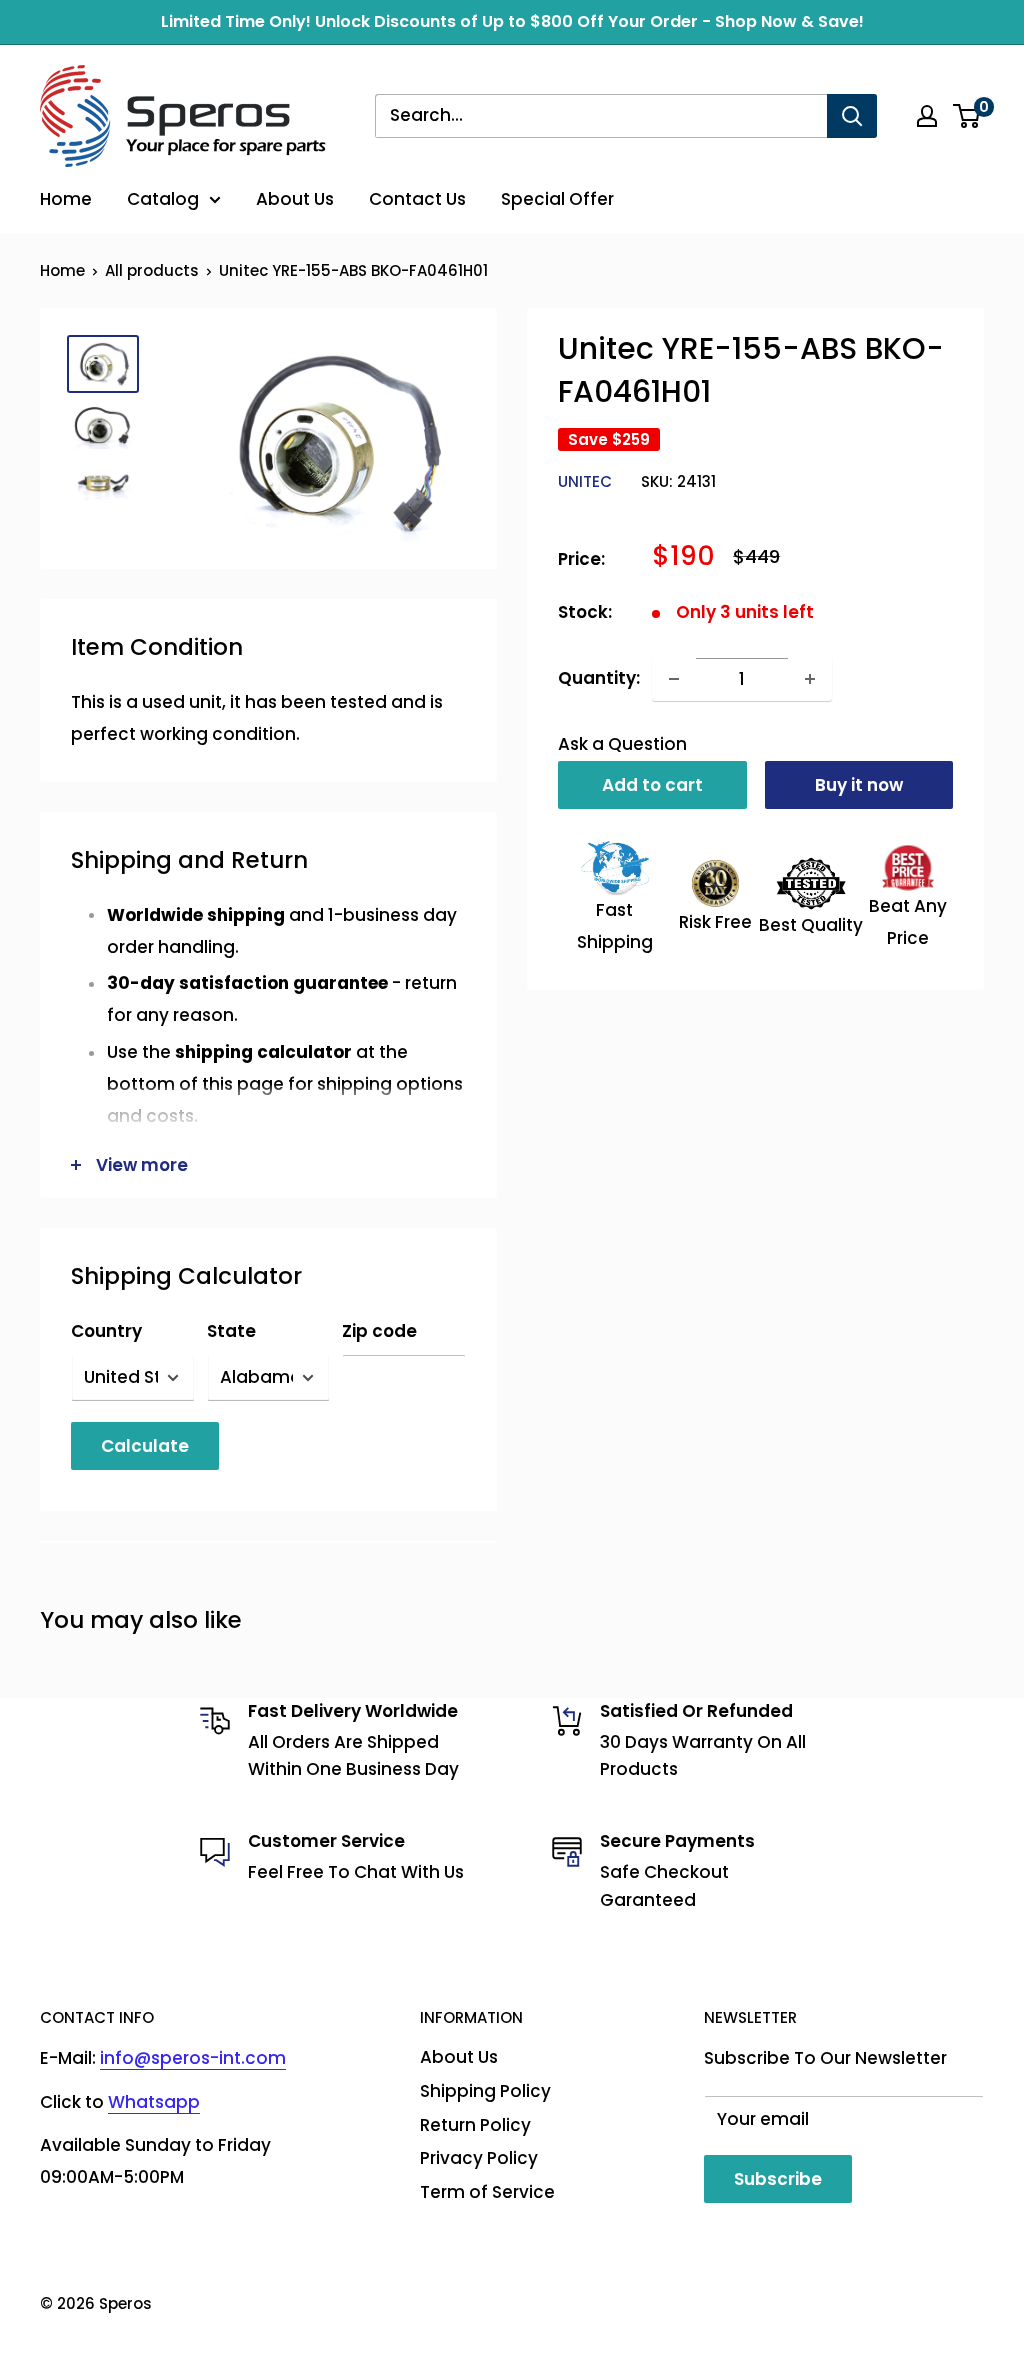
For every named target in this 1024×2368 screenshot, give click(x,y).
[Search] (852, 116)
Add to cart (652, 785)
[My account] (927, 116)
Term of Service (487, 2192)
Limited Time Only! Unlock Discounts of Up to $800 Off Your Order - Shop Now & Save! (512, 21)
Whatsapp (154, 2102)
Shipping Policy (485, 2091)
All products (152, 270)
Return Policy (475, 2125)
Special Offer (557, 199)
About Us (295, 199)
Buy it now (859, 785)
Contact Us (417, 199)
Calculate (145, 1446)
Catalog (163, 199)
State (231, 1331)
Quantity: (599, 678)
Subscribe (778, 2179)
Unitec (585, 481)
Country (106, 1331)
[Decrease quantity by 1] (674, 679)
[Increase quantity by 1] (810, 679)
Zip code (379, 1331)
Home (66, 199)
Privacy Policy (479, 2158)
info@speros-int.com (193, 2058)
